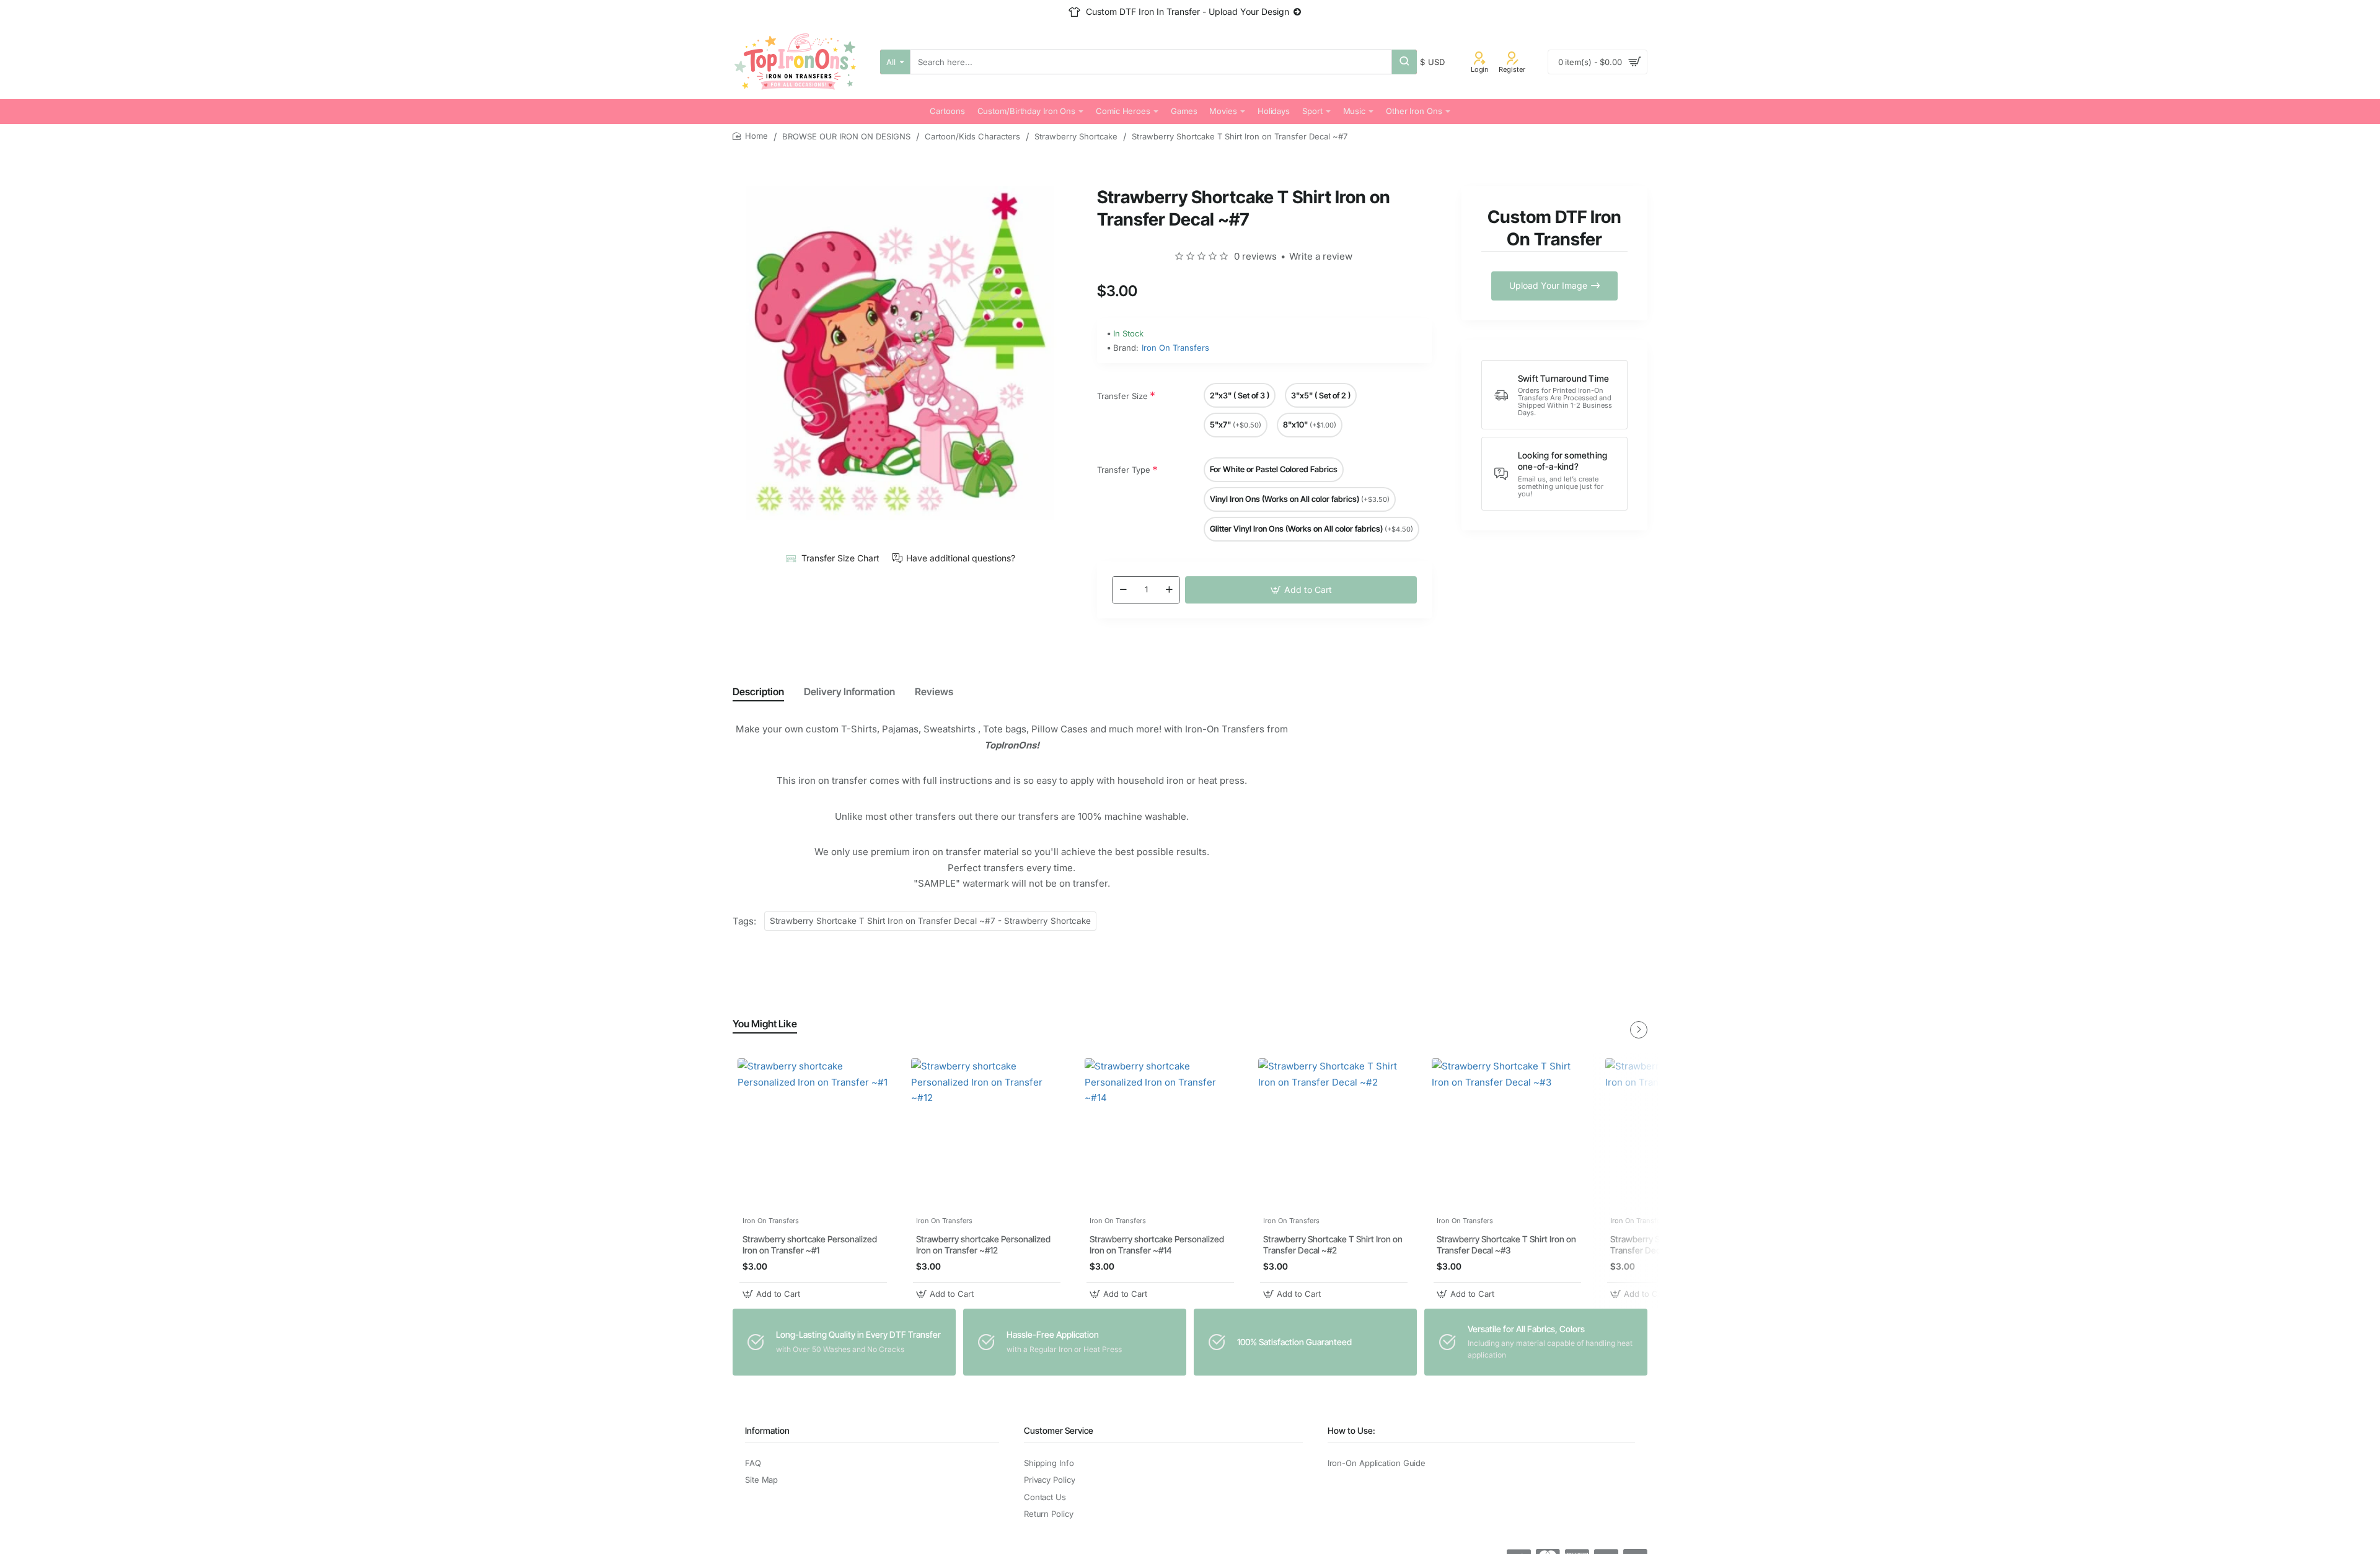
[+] (1169, 590)
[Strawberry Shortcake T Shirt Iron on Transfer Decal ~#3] (1507, 1134)
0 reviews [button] (1255, 256)
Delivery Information (849, 691)
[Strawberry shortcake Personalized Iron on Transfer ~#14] (1160, 1134)
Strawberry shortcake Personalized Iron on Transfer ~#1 (810, 1245)
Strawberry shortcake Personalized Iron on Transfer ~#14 (1157, 1245)
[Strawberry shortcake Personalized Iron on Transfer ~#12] (987, 1134)
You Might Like (765, 1024)
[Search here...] (1404, 62)
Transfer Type (1124, 470)
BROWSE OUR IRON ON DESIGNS (846, 136)
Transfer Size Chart (840, 558)
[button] (1301, 590)
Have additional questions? (961, 558)
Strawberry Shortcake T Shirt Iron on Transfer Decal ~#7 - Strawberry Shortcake (930, 921)
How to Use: (1351, 1430)
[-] (1123, 590)
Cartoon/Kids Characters (972, 136)
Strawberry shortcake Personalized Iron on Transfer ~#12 (983, 1245)
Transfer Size (1122, 396)
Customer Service (1059, 1430)
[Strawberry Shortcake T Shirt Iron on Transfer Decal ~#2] (1334, 1134)
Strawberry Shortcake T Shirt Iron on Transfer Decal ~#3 (1506, 1245)
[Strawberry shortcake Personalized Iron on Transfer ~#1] (813, 1134)
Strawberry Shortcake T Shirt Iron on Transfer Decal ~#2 (1333, 1245)
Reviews (934, 691)
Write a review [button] (1321, 256)
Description (758, 691)
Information (767, 1430)
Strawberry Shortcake (1076, 136)
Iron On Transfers (1175, 348)
